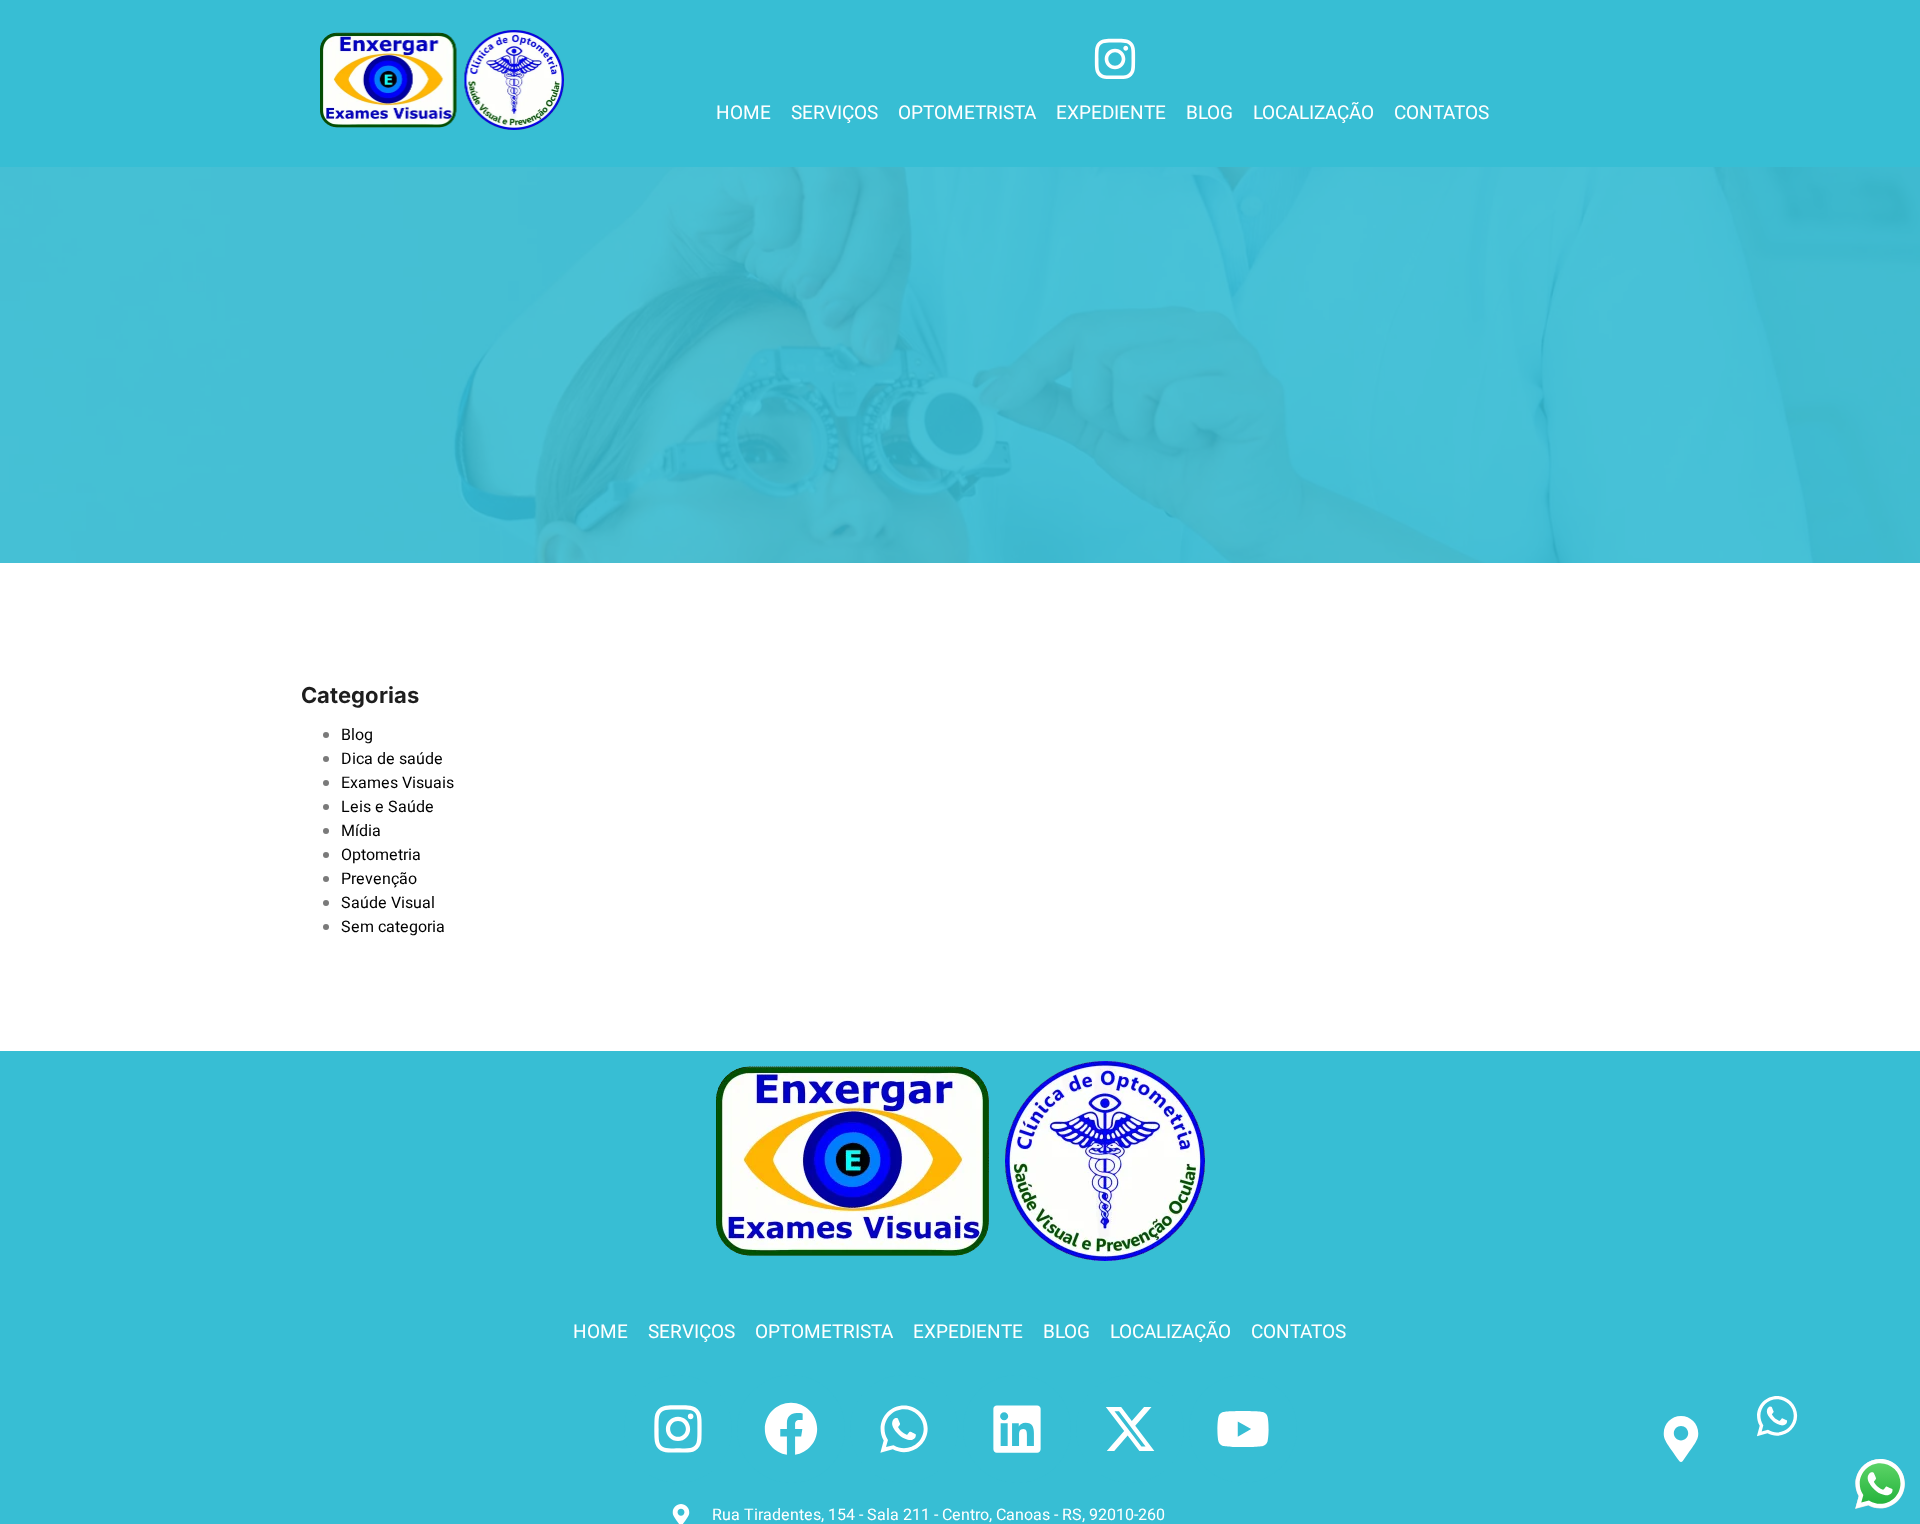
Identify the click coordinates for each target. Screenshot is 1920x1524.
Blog (357, 735)
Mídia (361, 831)
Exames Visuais (397, 783)
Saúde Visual (388, 903)
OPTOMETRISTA (967, 113)
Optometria (381, 855)
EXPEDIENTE (1111, 113)
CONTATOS (1441, 113)
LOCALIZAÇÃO (1313, 113)
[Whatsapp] (904, 1429)
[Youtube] (1243, 1429)
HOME (743, 113)
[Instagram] (678, 1429)
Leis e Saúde (387, 807)
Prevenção (379, 879)
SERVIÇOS (834, 113)
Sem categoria (393, 927)
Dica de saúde (392, 759)
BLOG (1209, 113)
